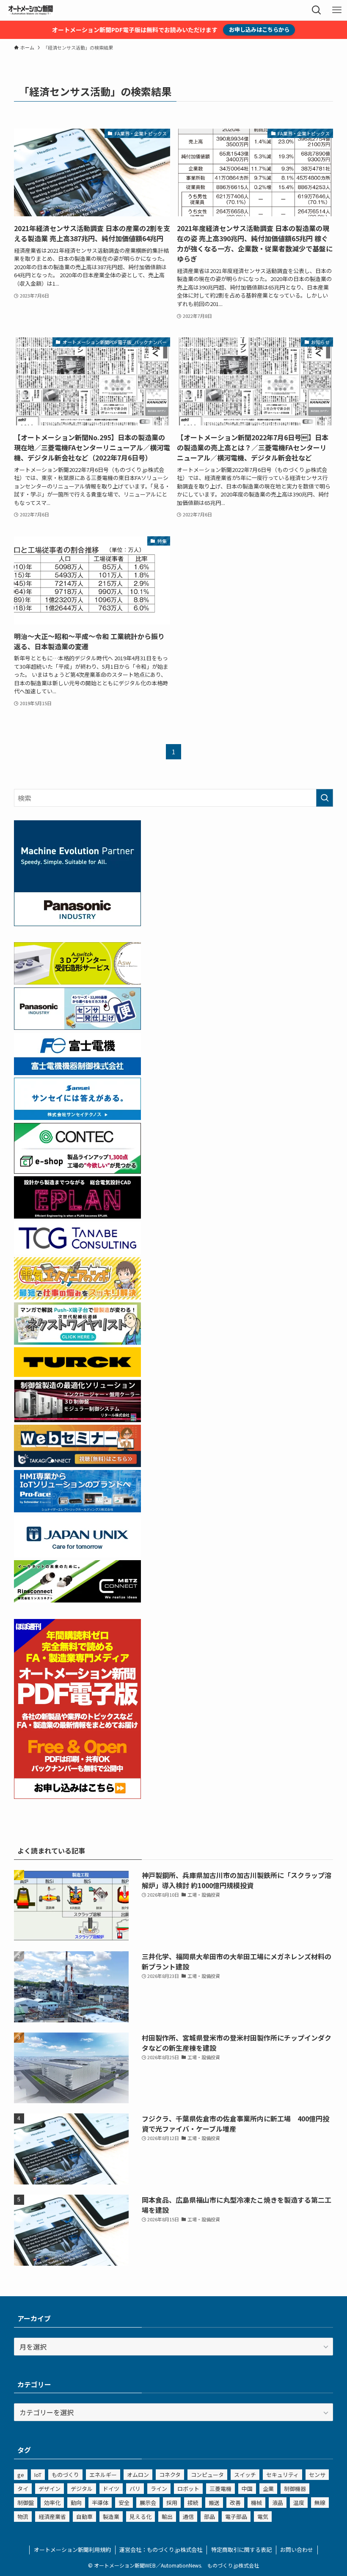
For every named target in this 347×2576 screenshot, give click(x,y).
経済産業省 (52, 2517)
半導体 (100, 2503)
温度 (299, 2503)
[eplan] (77, 1216)
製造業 (111, 2517)
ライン (159, 2489)
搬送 (214, 2503)
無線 (320, 2503)
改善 (235, 2503)
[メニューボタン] (337, 10)
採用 (172, 2503)
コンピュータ (207, 2475)
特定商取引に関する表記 (241, 2550)
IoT (38, 2475)
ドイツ (111, 2489)
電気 (263, 2517)
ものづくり (65, 2475)
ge (21, 2475)
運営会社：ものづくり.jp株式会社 (161, 2550)
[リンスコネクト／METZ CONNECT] (77, 1600)
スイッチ (245, 2475)
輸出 (167, 2517)
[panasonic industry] (77, 923)
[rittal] (77, 1419)
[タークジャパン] (77, 1374)
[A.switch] (77, 982)
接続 (193, 2503)
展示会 (148, 2503)
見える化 (140, 2517)
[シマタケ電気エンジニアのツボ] (77, 1296)
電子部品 (236, 2517)
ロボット (188, 2489)
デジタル (82, 2489)
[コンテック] (77, 1171)
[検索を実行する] (325, 798)
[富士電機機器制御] (77, 1072)
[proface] (77, 1509)
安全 (124, 2503)
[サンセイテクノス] (77, 1117)
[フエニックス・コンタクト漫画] (77, 1342)
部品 (209, 2517)
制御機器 (295, 2489)
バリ (135, 2489)
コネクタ (170, 2475)
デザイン (50, 2489)
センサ (317, 2475)
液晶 (278, 2503)
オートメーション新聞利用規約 (72, 2550)
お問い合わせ (297, 2550)
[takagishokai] (77, 1464)
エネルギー (103, 2475)
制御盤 (26, 2503)
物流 (23, 2517)
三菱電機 (220, 2489)
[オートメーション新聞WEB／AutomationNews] (30, 10)
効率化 (52, 2503)
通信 (188, 2517)
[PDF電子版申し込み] (77, 1796)
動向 (76, 2503)
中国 (247, 2489)
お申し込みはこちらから (259, 29)
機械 (256, 2503)
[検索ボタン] (317, 10)
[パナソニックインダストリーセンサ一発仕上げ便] (77, 1027)
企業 (268, 2489)
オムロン (138, 2475)
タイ (23, 2489)
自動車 (84, 2517)
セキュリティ (282, 2475)
